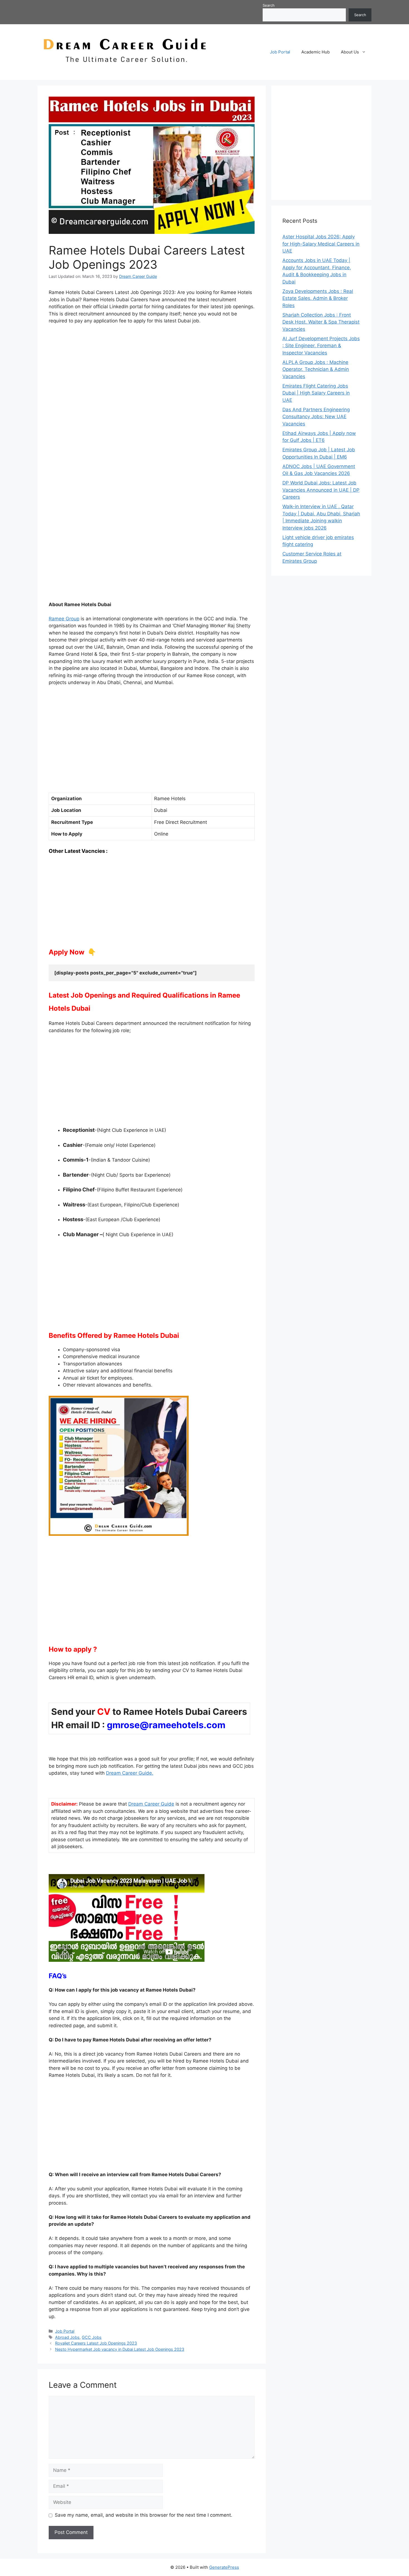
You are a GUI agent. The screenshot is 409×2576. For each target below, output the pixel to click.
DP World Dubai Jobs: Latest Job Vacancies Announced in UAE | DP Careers (321, 490)
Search (269, 5)
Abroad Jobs (67, 2337)
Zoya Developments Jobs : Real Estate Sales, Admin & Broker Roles (318, 298)
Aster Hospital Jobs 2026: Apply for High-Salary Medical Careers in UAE (321, 244)
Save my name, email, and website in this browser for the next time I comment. (144, 2515)
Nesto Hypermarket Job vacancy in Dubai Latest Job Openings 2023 (120, 2349)
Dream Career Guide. (130, 1773)
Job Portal (280, 52)
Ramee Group (64, 619)
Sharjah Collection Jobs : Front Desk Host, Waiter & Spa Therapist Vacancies (321, 322)
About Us (350, 52)
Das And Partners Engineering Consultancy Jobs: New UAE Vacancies (316, 417)
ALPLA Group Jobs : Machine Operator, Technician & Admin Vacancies (316, 369)
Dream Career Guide (151, 1804)
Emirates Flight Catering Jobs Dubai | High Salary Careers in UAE (316, 393)
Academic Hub (316, 52)
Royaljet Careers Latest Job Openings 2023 (96, 2343)
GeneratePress (224, 2567)
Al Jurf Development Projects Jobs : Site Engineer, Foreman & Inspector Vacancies (321, 346)
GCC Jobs (92, 2337)
